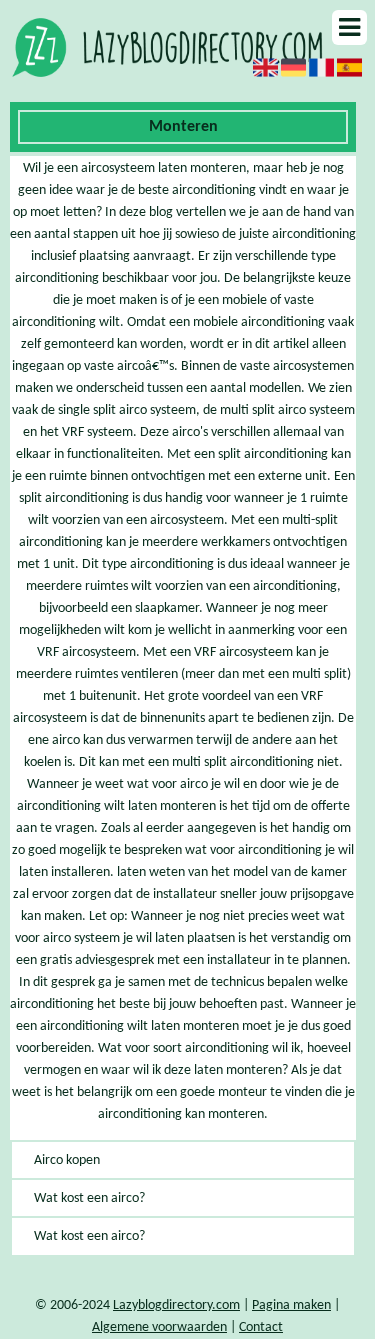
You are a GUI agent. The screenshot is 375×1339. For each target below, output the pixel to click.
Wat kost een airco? (89, 1198)
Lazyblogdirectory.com (176, 1305)
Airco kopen (67, 1160)
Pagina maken (291, 1305)
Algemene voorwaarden (159, 1327)
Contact (261, 1327)
